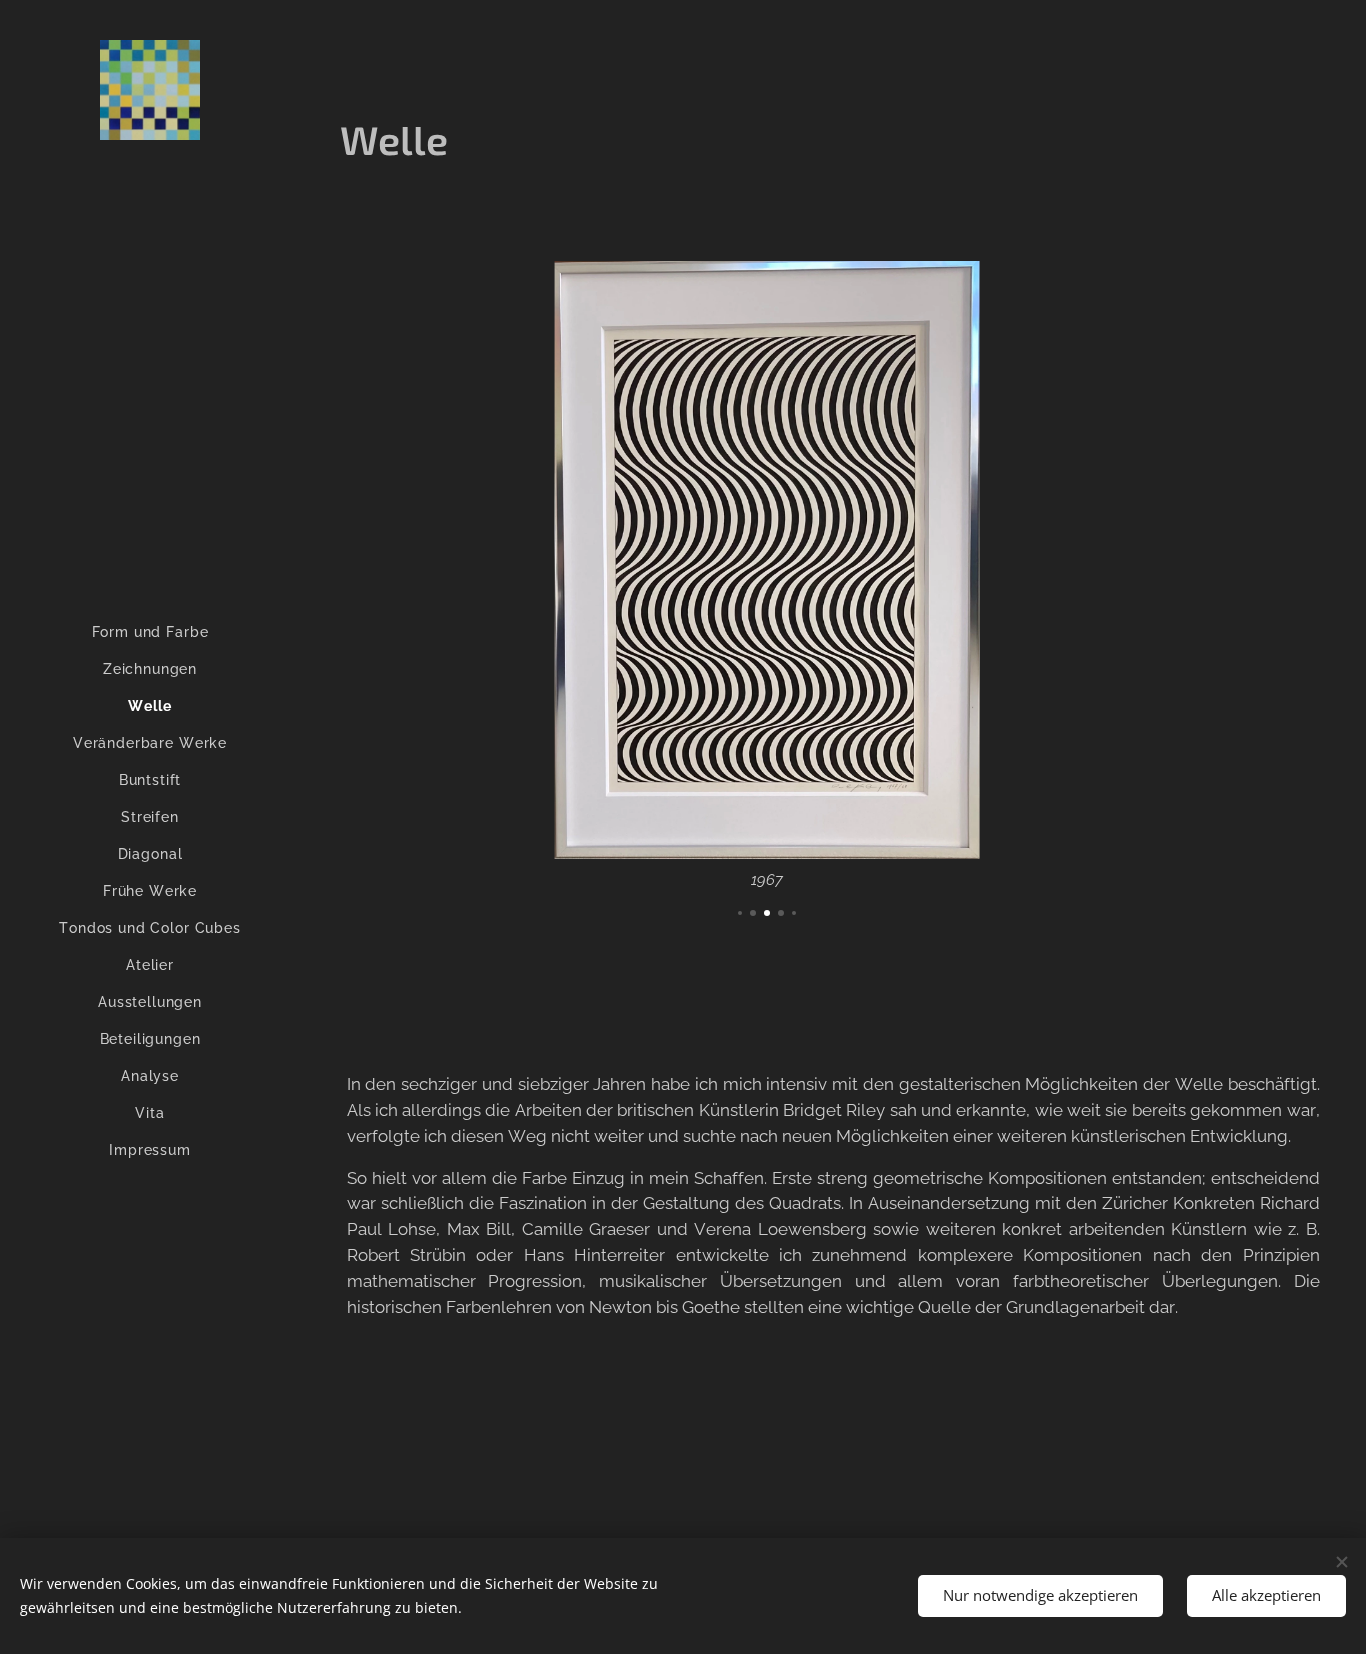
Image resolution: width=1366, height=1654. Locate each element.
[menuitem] (150, 632)
